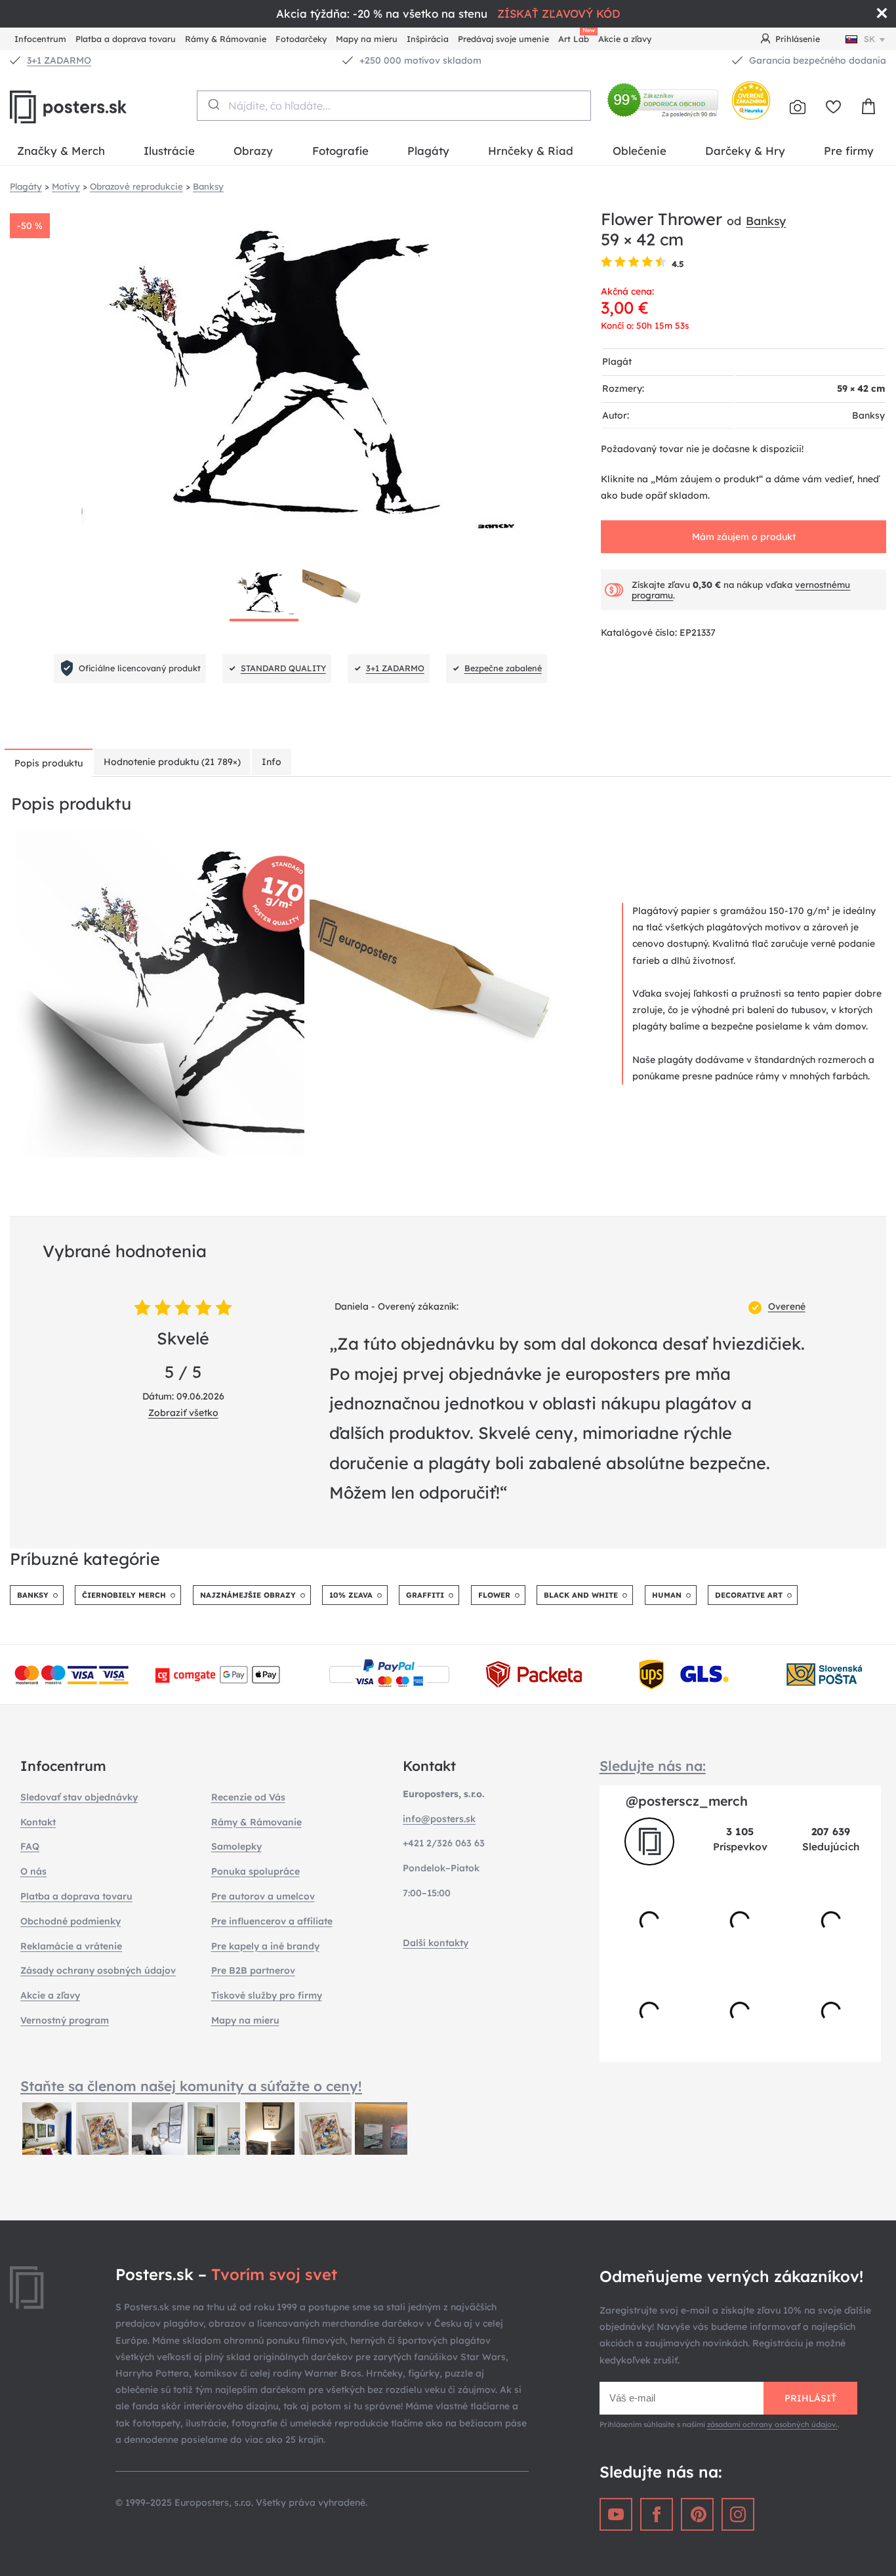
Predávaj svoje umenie (503, 39)
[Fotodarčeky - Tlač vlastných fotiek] (798, 107)
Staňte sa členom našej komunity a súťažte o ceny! (191, 2086)
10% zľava (351, 1595)
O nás (33, 1871)
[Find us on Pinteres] (697, 2514)
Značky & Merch (61, 151)
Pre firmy (849, 151)
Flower (494, 1595)
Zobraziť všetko (183, 1413)
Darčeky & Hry (745, 151)
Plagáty (428, 151)
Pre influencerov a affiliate (272, 1921)
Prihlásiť (810, 2398)
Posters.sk (98, 107)
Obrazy (253, 151)
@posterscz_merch (687, 1801)
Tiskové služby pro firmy (267, 1995)
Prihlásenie (798, 39)
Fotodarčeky (301, 39)
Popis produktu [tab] (49, 763)
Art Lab (576, 37)
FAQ (30, 1846)
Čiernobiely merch (124, 1595)
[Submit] (213, 104)
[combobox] (394, 106)
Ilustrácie (169, 151)
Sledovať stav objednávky (79, 1797)
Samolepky (236, 1846)
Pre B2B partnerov (253, 1970)
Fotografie (340, 151)
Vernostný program (65, 2020)
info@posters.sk (439, 1819)
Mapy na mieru (367, 39)
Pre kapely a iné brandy (265, 1946)
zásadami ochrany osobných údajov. (772, 2424)
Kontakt (38, 1822)
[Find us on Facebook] (657, 2514)
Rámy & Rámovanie (226, 39)
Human (667, 1595)
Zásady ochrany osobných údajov (98, 1970)
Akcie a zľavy (625, 39)
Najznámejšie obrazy (248, 1595)
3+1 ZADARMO (59, 60)
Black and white (581, 1595)
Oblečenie (640, 151)
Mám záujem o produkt (744, 537)
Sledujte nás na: (653, 1766)
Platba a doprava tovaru (126, 39)
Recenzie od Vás (248, 1797)
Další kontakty (436, 1943)
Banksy (766, 220)
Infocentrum (40, 39)
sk (869, 39)
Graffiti (425, 1595)
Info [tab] (272, 762)
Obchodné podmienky (71, 1921)
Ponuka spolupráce (255, 1871)
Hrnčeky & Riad (531, 151)
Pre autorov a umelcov (263, 1896)
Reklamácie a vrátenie (71, 1946)
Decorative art (749, 1595)
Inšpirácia (428, 39)
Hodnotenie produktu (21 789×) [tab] (172, 762)
